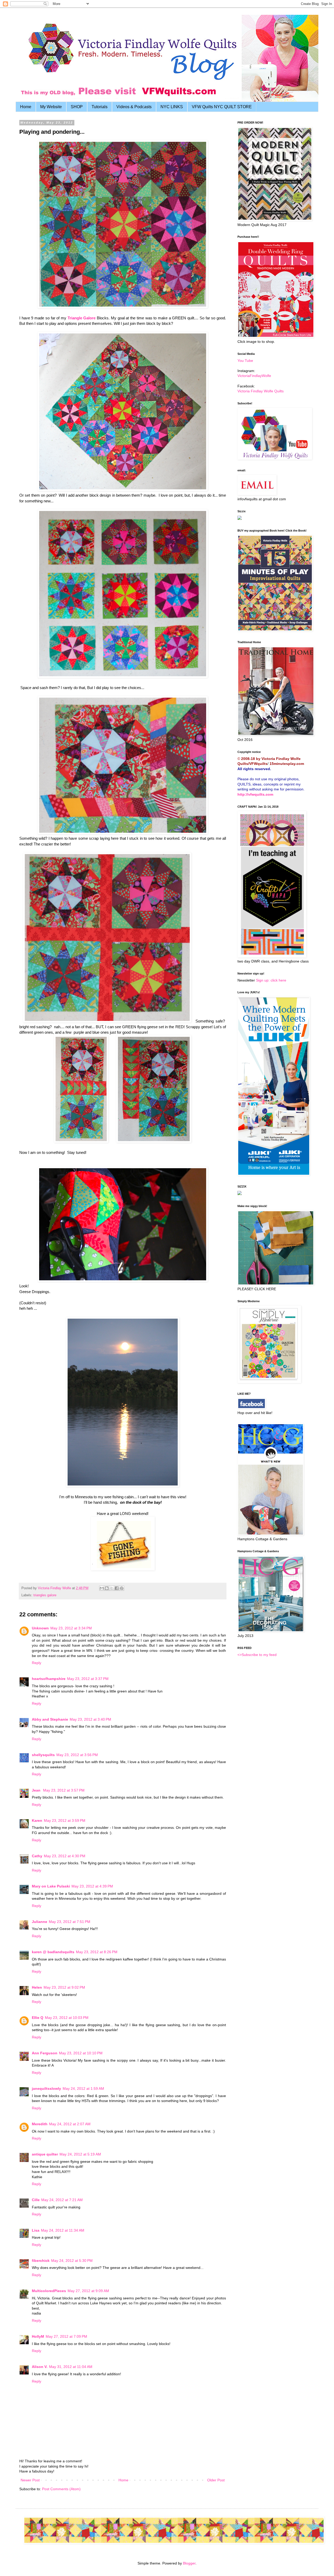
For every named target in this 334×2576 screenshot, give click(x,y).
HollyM (38, 2336)
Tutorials (100, 107)
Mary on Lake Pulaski (51, 1886)
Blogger (189, 2563)
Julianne (40, 1922)
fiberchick (41, 2261)
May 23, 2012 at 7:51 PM (70, 1922)
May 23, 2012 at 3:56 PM (77, 1755)
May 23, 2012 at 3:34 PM (71, 1628)
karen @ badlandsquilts (53, 1952)
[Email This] (102, 1588)
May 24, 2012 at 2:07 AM (70, 2124)
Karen (37, 1820)
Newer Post (30, 2480)
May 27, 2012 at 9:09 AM (88, 2291)
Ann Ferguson (45, 2053)
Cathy (37, 1856)
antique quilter (45, 2154)
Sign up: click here (271, 980)
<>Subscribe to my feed (257, 1655)
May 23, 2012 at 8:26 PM (97, 1952)
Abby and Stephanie (50, 1719)
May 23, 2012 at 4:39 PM (92, 1886)
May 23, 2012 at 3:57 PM (64, 1790)
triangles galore (45, 1595)
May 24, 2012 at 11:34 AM (63, 2230)
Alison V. (40, 2367)
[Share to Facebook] (117, 1588)
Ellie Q (38, 2018)
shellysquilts (43, 1755)
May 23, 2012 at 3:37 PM (88, 1679)
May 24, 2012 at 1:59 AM (83, 2088)
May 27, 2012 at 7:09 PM (66, 2336)
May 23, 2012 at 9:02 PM (64, 1987)
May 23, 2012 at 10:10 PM (81, 2053)
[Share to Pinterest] (122, 1588)
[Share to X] (112, 1588)
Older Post (216, 2480)
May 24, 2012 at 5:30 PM (72, 2261)
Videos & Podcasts (134, 107)
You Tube (245, 361)
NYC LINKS (172, 107)
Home (26, 107)
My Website (51, 107)
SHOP (77, 107)
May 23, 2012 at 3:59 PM (65, 1820)
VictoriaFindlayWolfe (254, 376)
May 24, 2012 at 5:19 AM (80, 2154)
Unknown (40, 1628)
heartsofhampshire (49, 1679)
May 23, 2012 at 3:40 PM (90, 1719)
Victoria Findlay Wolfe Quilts (261, 391)
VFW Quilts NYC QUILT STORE (222, 107)
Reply (37, 1663)
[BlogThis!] (107, 1588)
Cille (36, 2200)
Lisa (36, 2230)
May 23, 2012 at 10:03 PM (67, 2018)
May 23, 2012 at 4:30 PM (65, 1856)
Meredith (40, 2124)
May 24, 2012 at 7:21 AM (62, 2200)
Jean (37, 1790)
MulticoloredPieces (49, 2291)
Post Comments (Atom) (61, 2489)
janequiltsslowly (46, 2088)
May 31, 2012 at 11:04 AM (71, 2367)
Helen (37, 1987)
